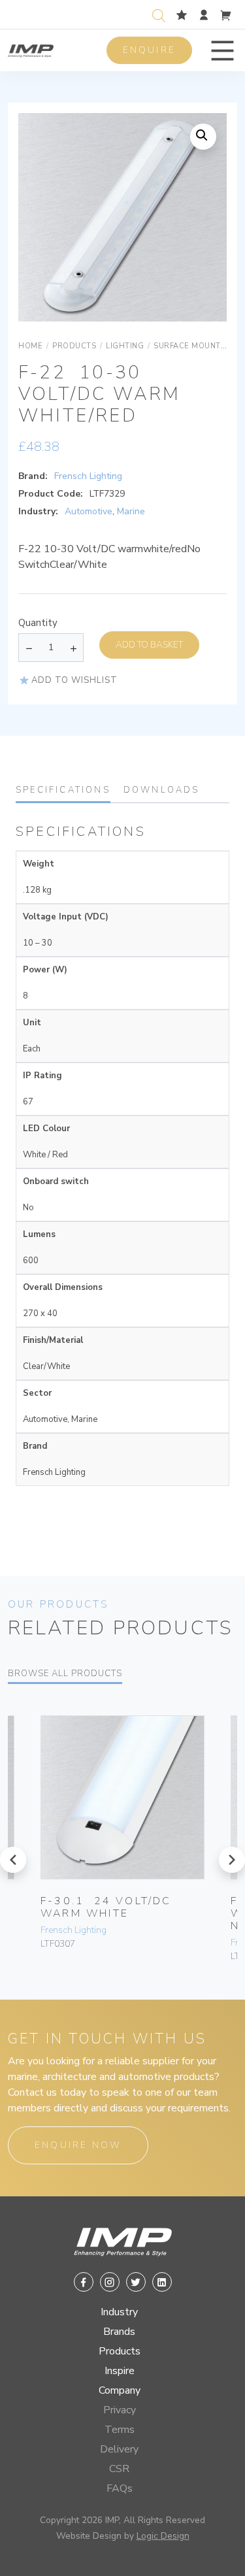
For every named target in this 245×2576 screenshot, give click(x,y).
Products (120, 2351)
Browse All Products (65, 1674)
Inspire (120, 2371)
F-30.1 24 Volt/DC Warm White (106, 1907)
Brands (119, 2332)
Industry (119, 2312)
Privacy (120, 2410)
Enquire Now (78, 2145)
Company (120, 2390)
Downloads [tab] (162, 790)
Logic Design (163, 2536)
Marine (131, 511)
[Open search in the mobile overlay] (161, 14)
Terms (120, 2430)
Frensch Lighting (88, 476)
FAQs (120, 2488)
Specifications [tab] (63, 790)
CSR (119, 2469)
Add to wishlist (74, 680)
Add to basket (149, 645)
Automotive (89, 511)
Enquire (149, 50)
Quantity (38, 623)
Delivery (119, 2449)
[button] (222, 51)
